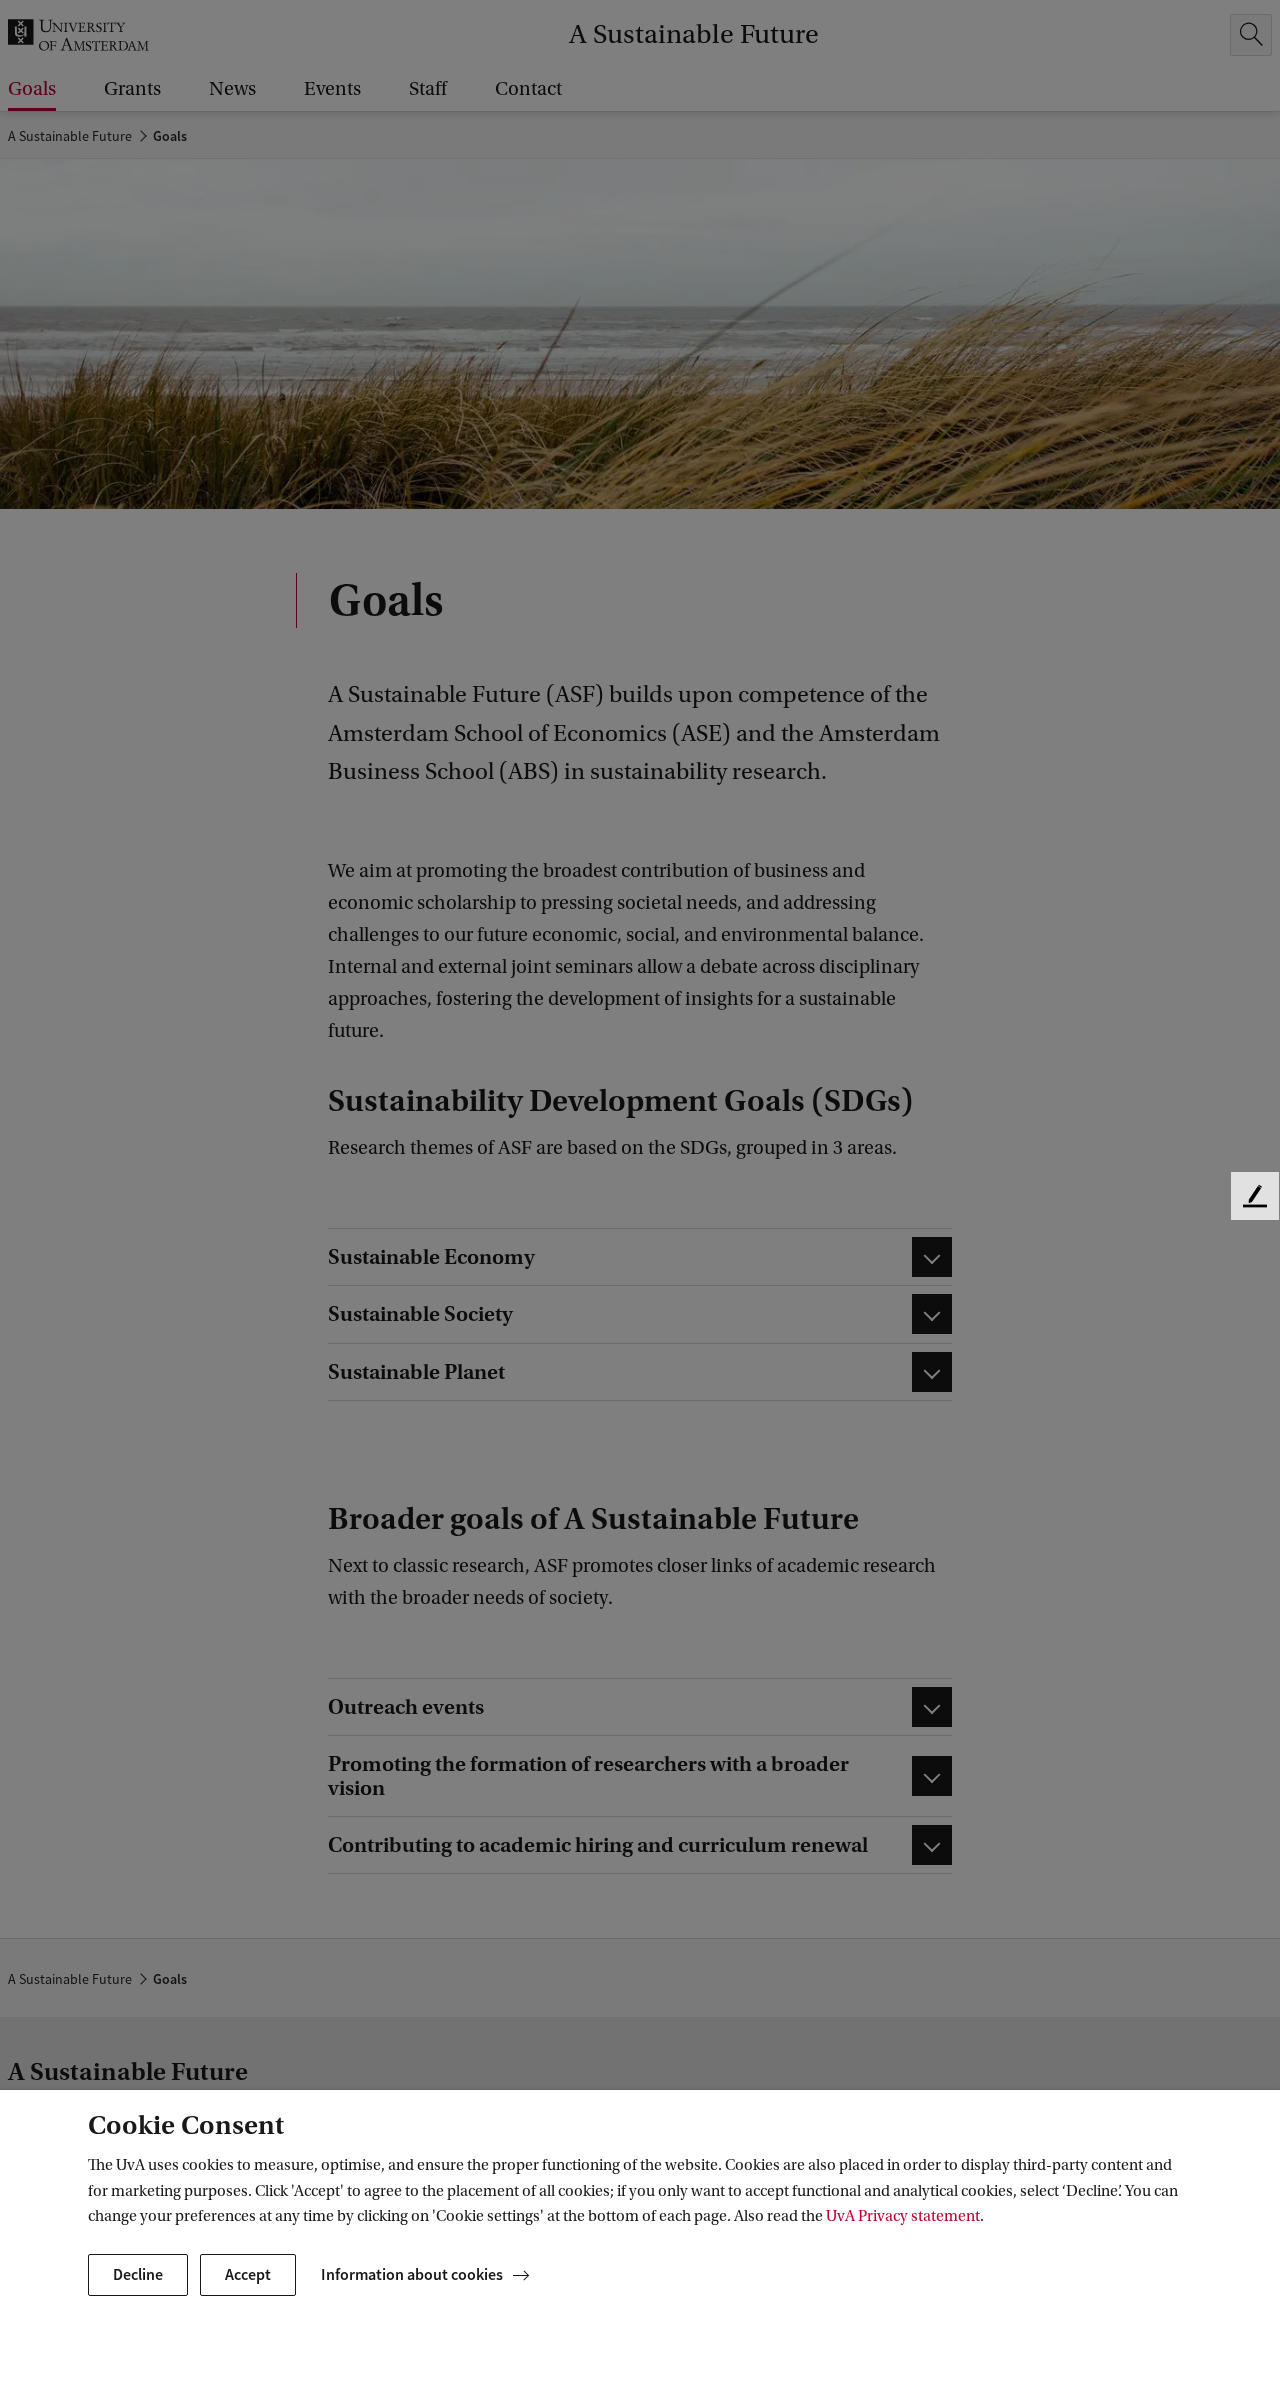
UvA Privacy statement (903, 2216)
